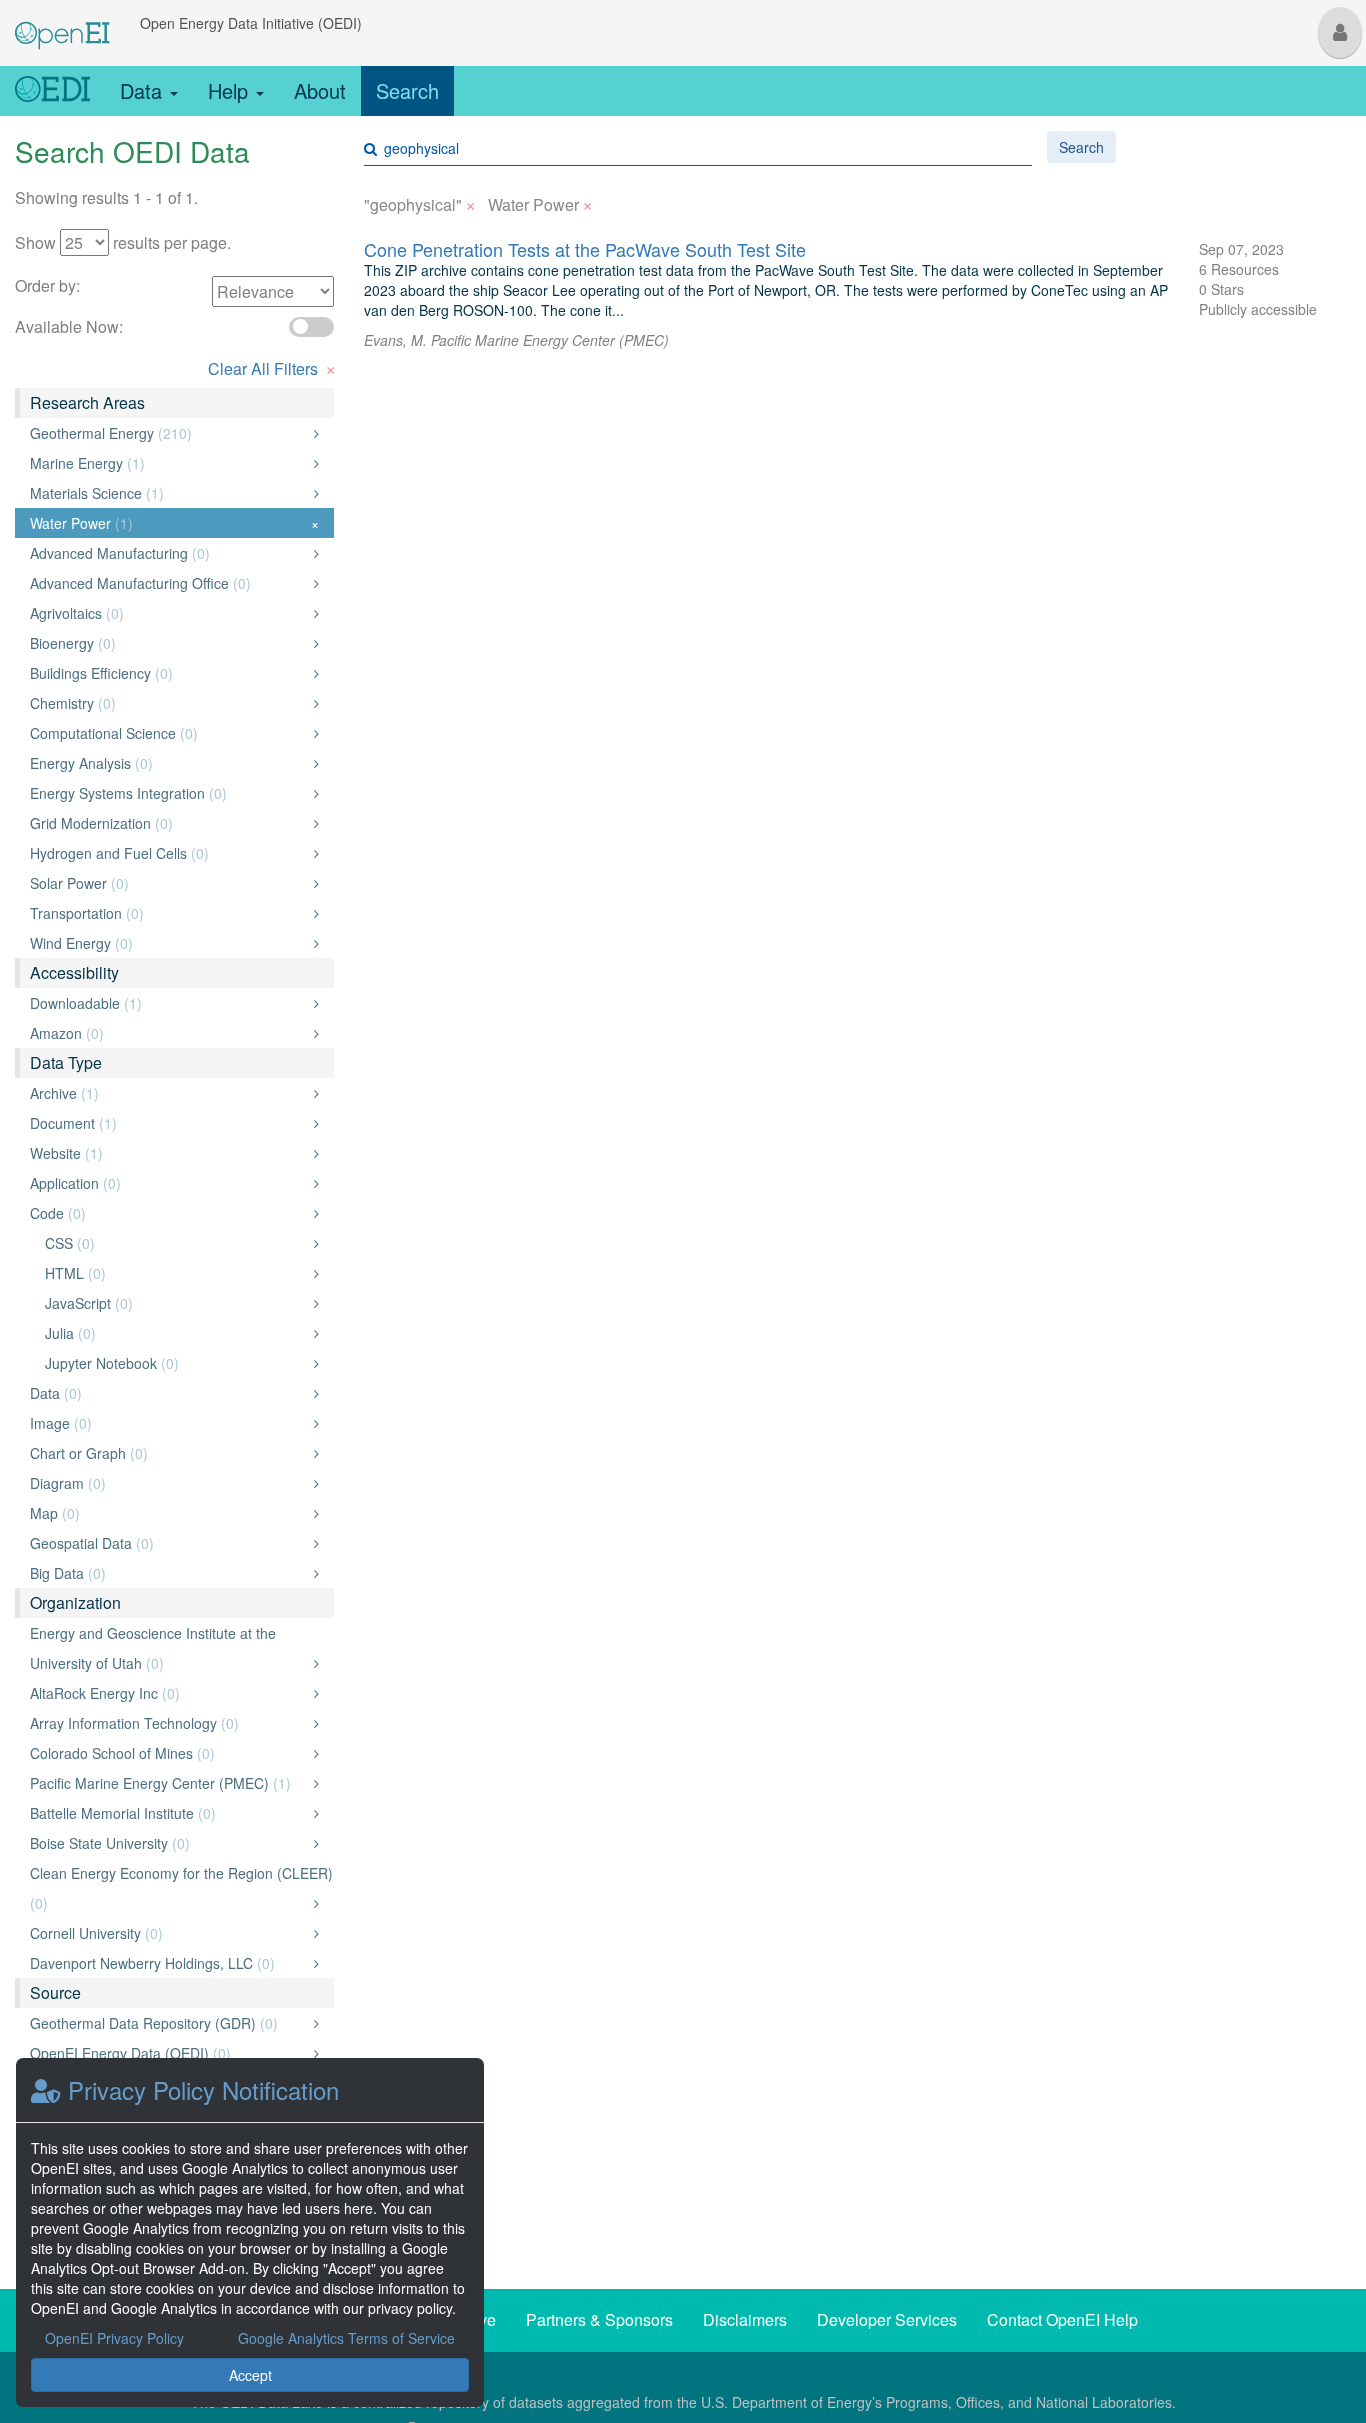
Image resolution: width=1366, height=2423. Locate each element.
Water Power (174, 523)
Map (169, 1513)
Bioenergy (169, 643)
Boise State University (169, 1843)
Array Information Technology (169, 1723)
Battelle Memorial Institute (169, 1813)
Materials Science (169, 493)
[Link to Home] (52, 91)
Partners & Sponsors (599, 2319)
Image (169, 1423)
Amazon (169, 1033)
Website (169, 1153)
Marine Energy (169, 463)
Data (144, 90)
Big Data (169, 1573)
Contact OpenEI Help (1062, 2319)
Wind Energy (169, 943)
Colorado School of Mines (169, 1753)
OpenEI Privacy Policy (114, 2338)
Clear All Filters (272, 366)
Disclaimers (745, 2319)
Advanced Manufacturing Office (169, 583)
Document (169, 1123)
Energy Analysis (169, 763)
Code (169, 1213)
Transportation (169, 913)
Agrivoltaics (169, 613)
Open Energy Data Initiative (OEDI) (251, 23)
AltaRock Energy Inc (169, 1693)
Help (231, 90)
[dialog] (250, 2232)
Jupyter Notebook (176, 1363)
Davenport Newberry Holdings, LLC (169, 1963)
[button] (1340, 32)
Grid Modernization (169, 823)
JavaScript (176, 1303)
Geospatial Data (169, 1543)
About (320, 90)
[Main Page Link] (62, 23)
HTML (176, 1273)
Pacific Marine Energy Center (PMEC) (169, 1783)
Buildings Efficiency (169, 673)
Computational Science (169, 733)
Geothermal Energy (169, 433)
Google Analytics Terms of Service (346, 2338)
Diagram (169, 1483)
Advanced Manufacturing (169, 553)
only (295, 433)
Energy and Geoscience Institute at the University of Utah (169, 1648)
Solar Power (169, 883)
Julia (176, 1333)
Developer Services (887, 2319)
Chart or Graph (169, 1453)
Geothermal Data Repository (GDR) (169, 2023)
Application (169, 1183)
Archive (169, 1093)
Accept (250, 2375)
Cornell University (169, 1933)
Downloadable (169, 1003)
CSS (176, 1243)
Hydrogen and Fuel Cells (169, 853)
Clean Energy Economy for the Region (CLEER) (181, 1888)
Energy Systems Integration (169, 793)
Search (407, 90)
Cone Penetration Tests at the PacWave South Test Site (585, 249)
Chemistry (169, 703)
